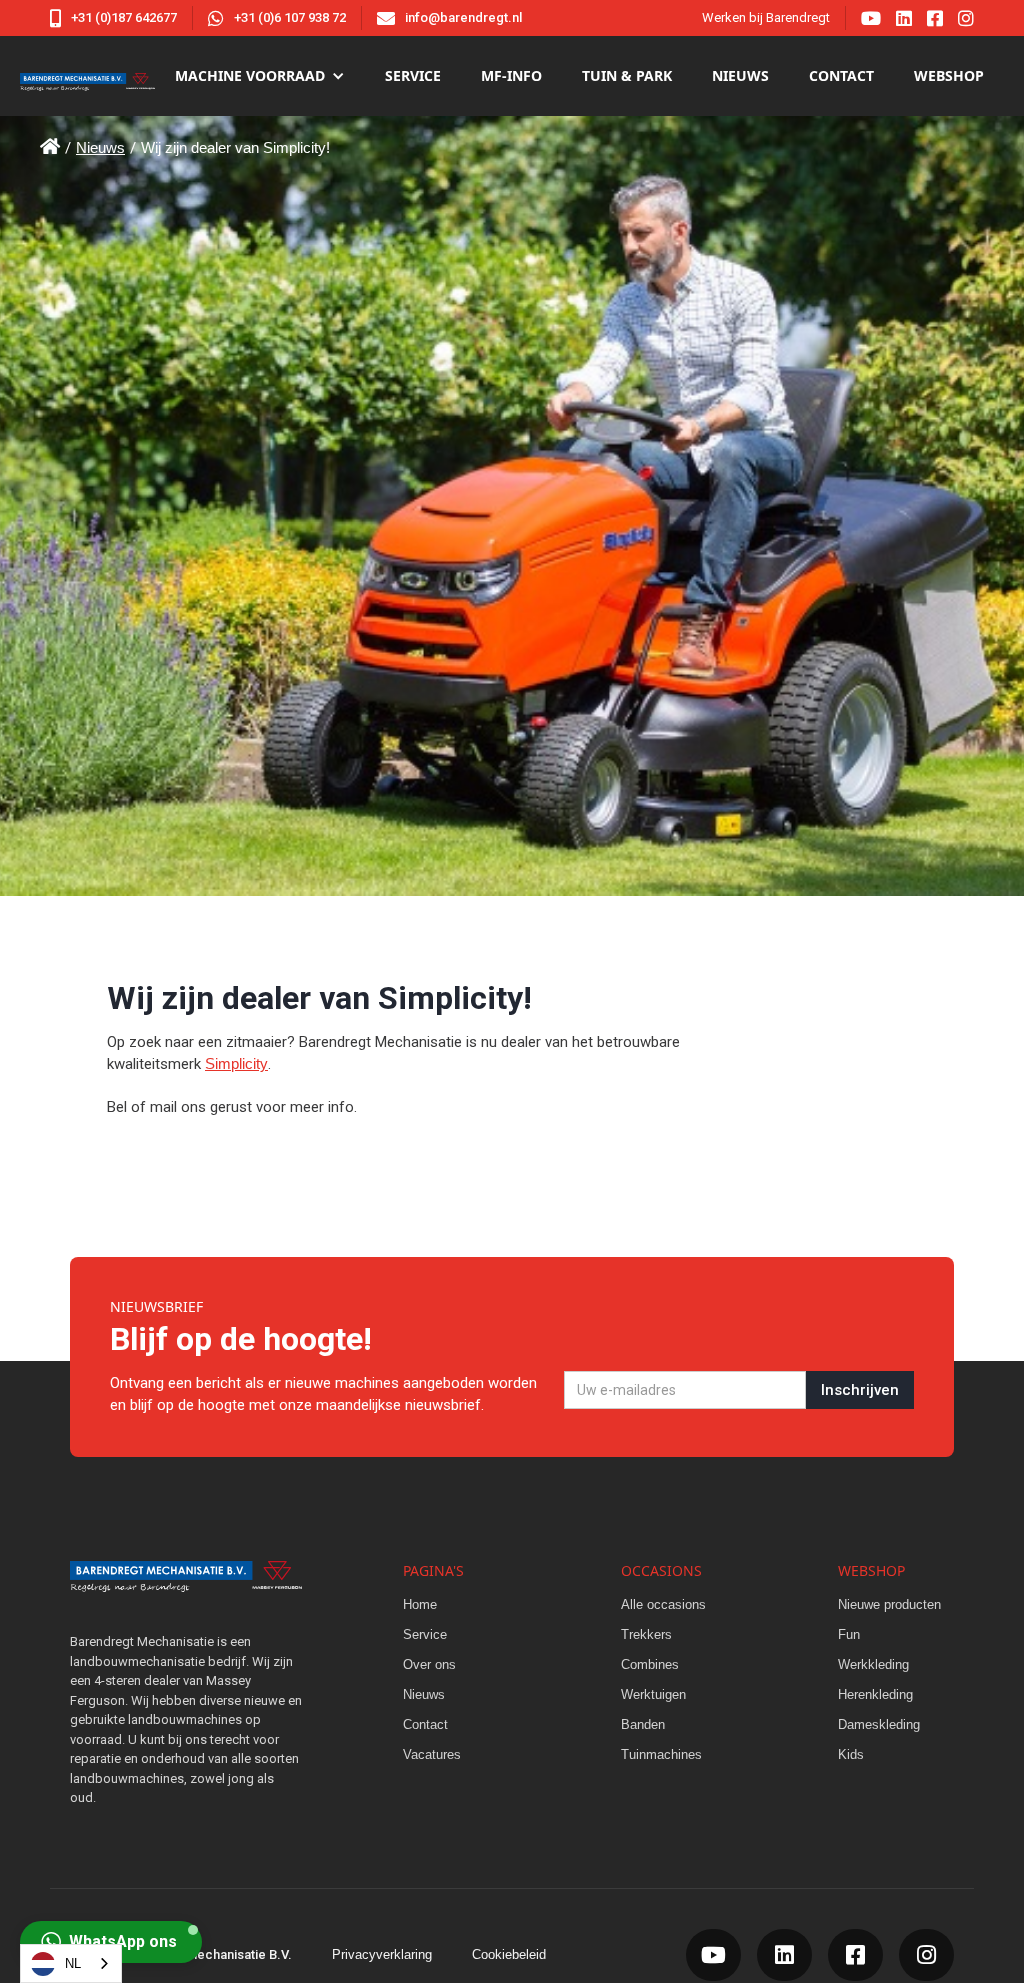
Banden (643, 1724)
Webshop (949, 75)
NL (73, 1963)
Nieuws (100, 147)
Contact (841, 75)
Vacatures (432, 1754)
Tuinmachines (661, 1754)
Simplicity (236, 1063)
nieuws (740, 75)
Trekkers (646, 1634)
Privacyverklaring (382, 1954)
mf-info (511, 75)
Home (420, 1604)
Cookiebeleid (509, 1954)
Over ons (429, 1664)
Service (413, 75)
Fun (849, 1634)
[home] (87, 76)
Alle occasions (663, 1604)
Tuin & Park (627, 75)
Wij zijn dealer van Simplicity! (235, 147)
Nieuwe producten (889, 1604)
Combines (650, 1664)
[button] (260, 76)
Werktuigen (653, 1694)
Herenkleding (875, 1694)
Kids (851, 1754)
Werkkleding (873, 1664)
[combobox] (71, 1963)
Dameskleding (879, 1724)
